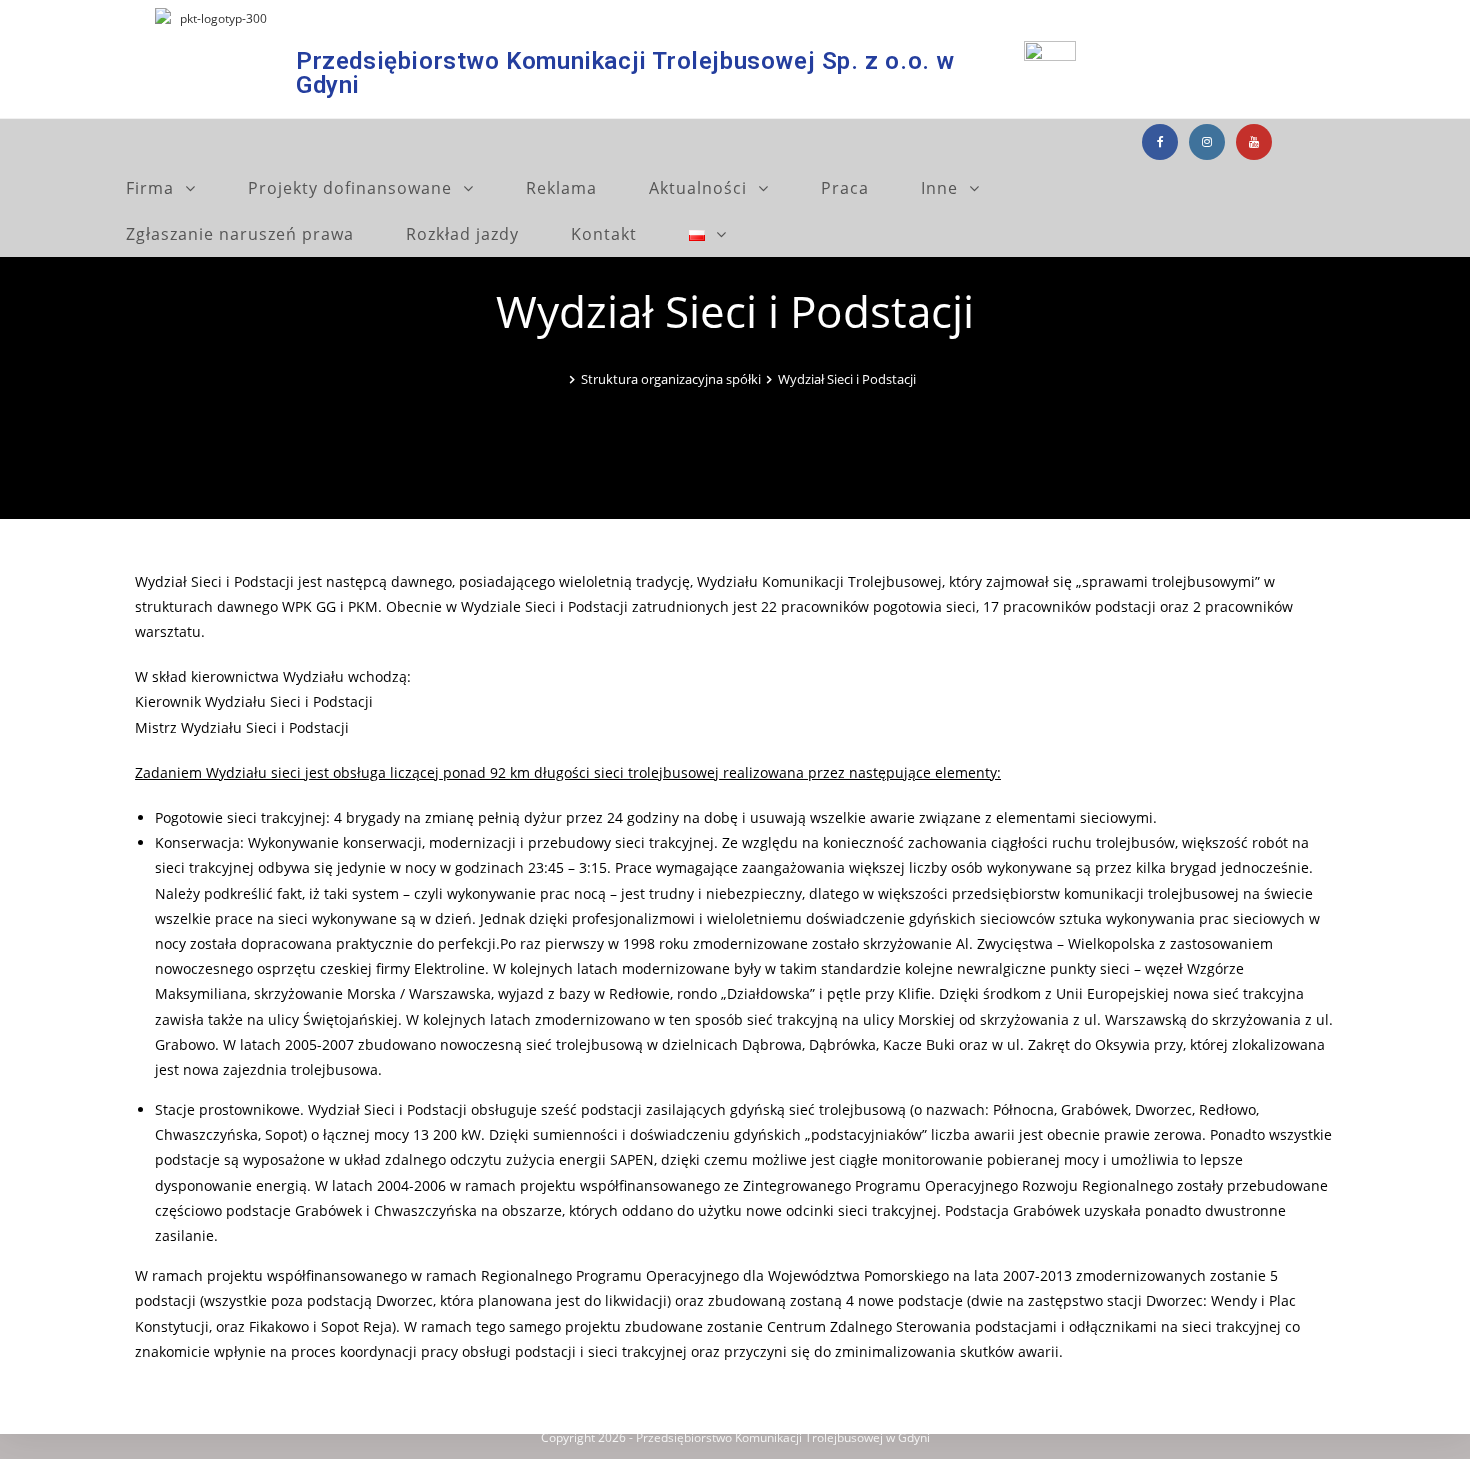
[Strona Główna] (559, 379)
